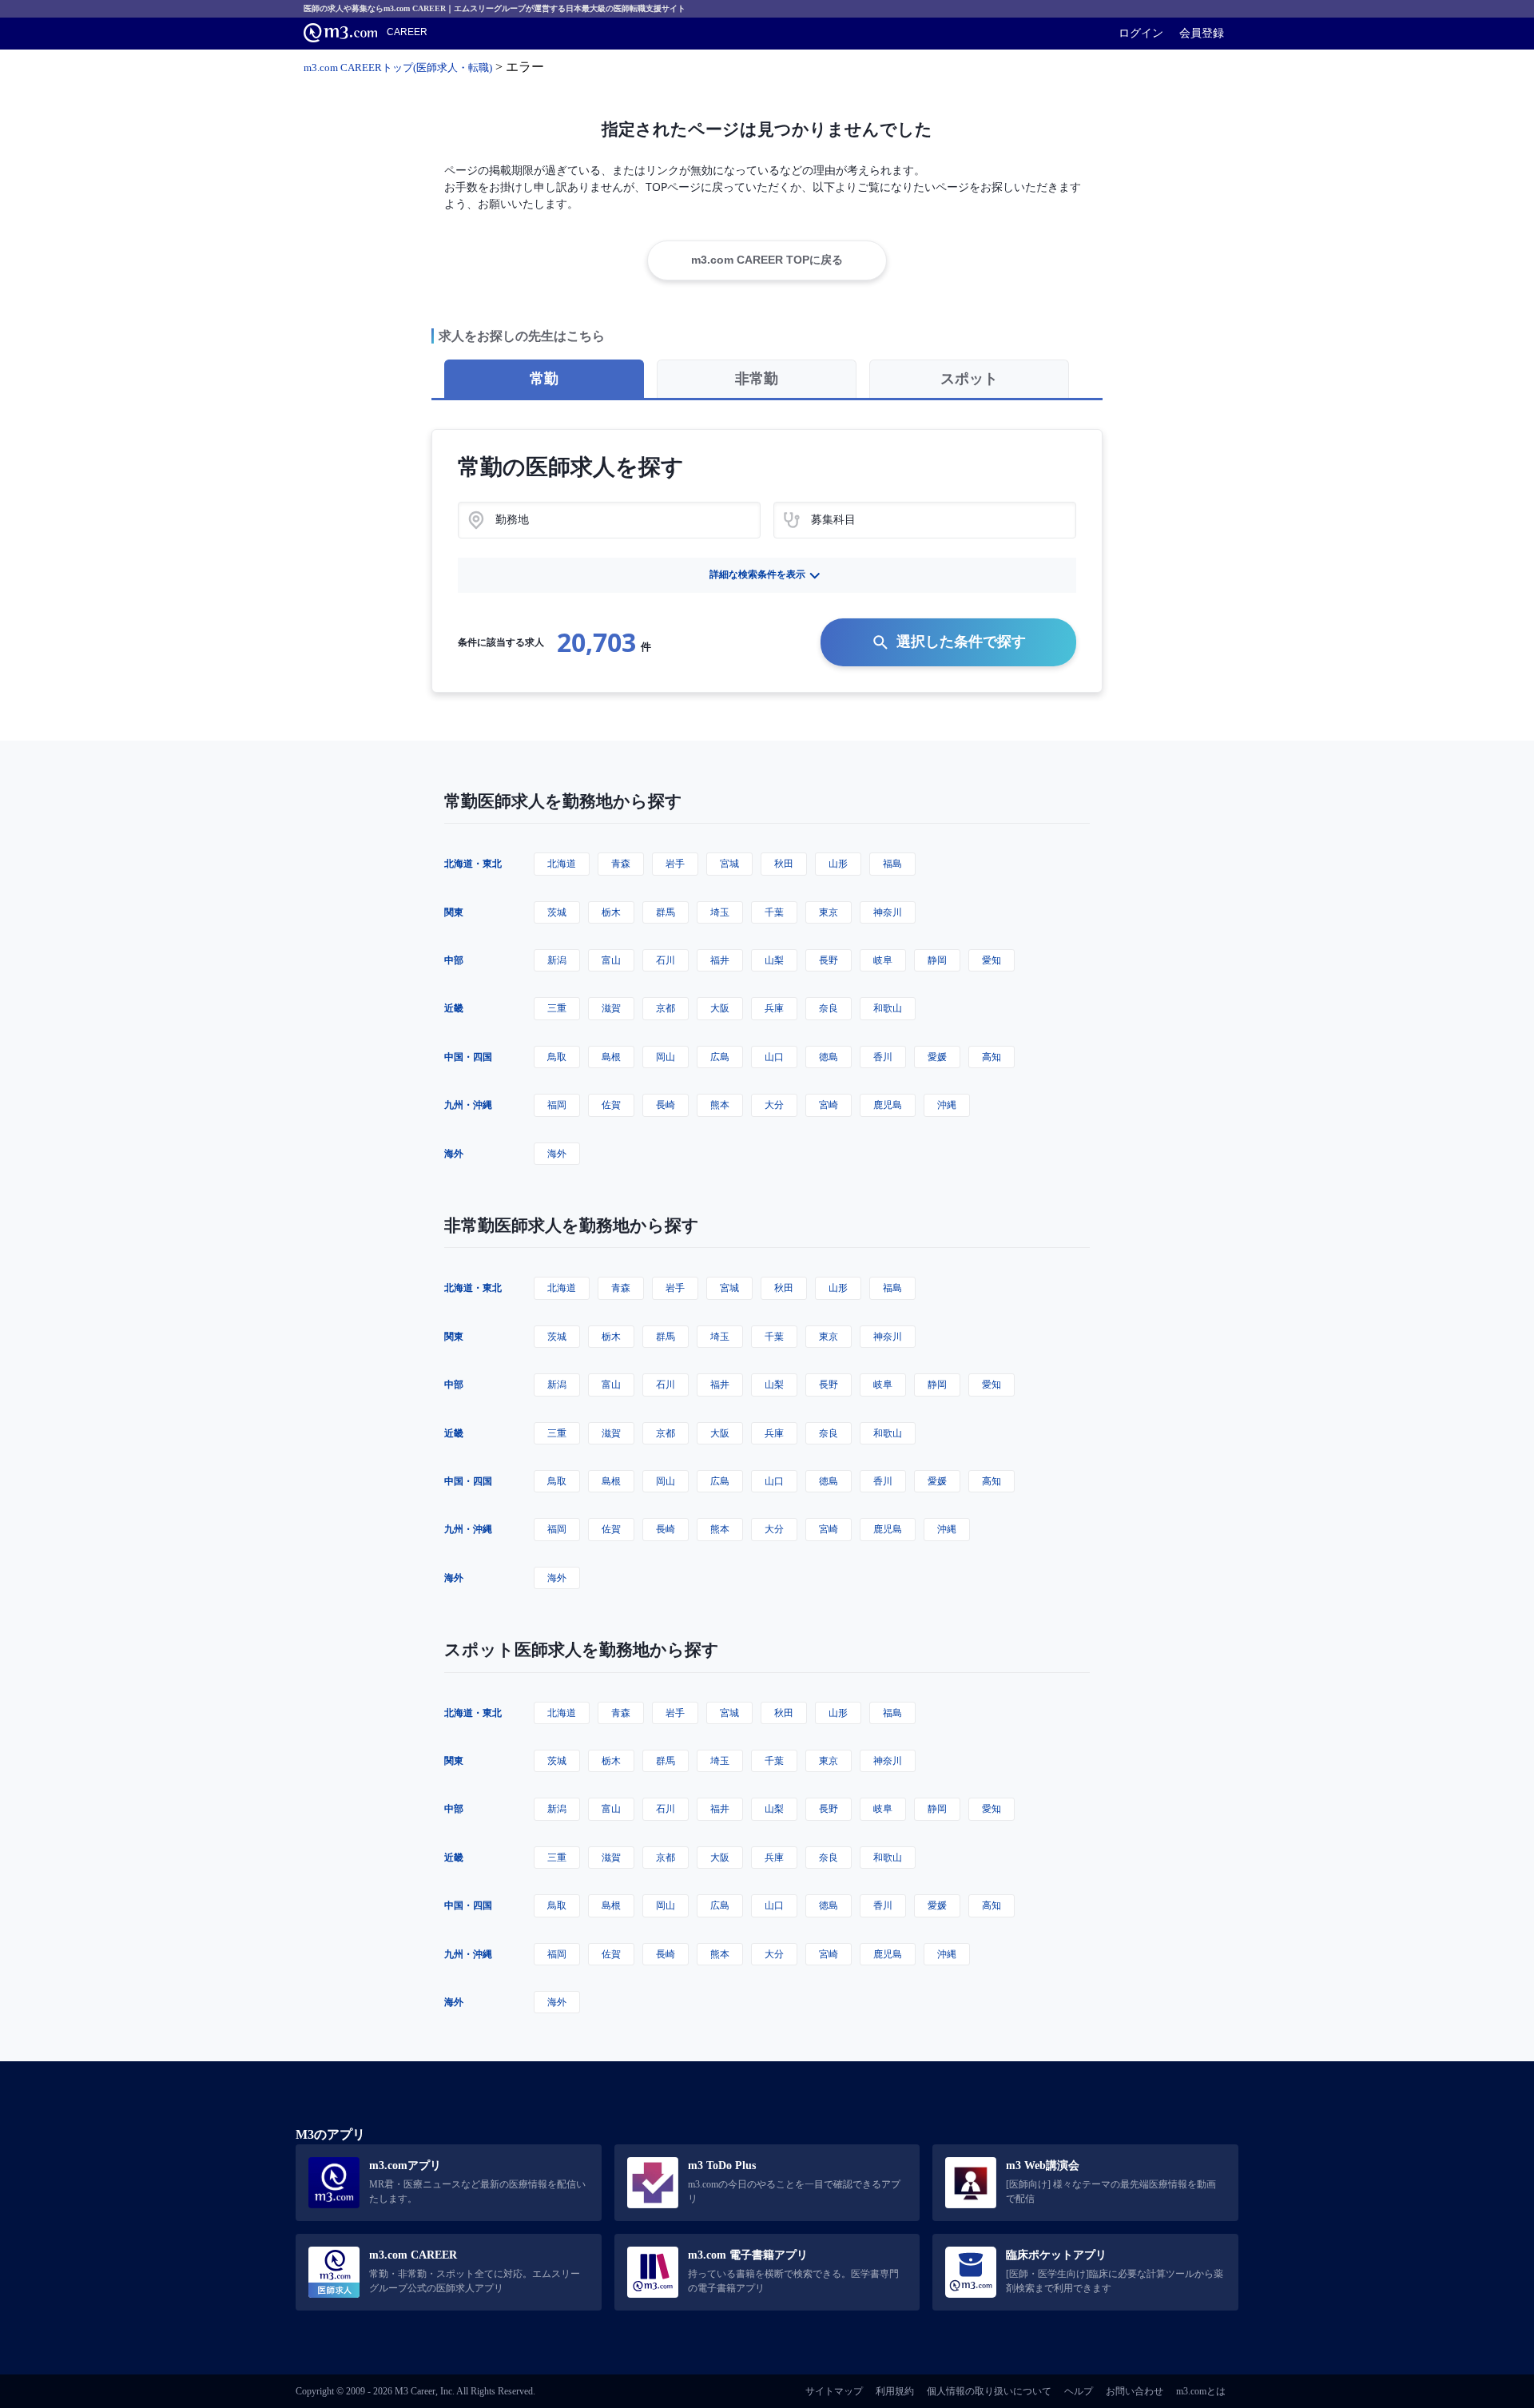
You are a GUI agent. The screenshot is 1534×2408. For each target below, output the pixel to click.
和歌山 (888, 1008)
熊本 (720, 1105)
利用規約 (895, 2391)
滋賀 (611, 1008)
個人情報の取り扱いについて (989, 2391)
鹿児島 (888, 1105)
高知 (992, 1057)
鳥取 (557, 1057)
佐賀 (611, 1105)
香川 (883, 1057)
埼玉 (720, 912)
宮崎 (829, 1105)
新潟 (557, 960)
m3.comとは (1201, 2391)
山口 (774, 1057)
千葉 (774, 912)
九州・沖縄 (468, 1105)
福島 (892, 863)
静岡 (937, 960)
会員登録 (1202, 33)
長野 (829, 960)
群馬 (666, 912)
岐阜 (883, 960)
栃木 (611, 912)
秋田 (784, 863)
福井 (720, 960)
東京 (829, 912)
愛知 (992, 960)
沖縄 (947, 1105)
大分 (774, 1105)
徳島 (829, 1057)
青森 (621, 863)
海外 (454, 1153)
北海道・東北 (473, 863)
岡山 (666, 1057)
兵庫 (774, 1008)
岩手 (675, 863)
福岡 (557, 1105)
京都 (666, 1008)
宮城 (729, 863)
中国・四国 (468, 1057)
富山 (611, 960)
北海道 (562, 863)
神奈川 (888, 912)
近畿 (454, 1008)
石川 (666, 960)
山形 (838, 863)
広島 (720, 1057)
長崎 (666, 1105)
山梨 (774, 960)
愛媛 (937, 1057)
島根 (611, 1057)
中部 (454, 960)
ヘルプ (1079, 2391)
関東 (454, 912)
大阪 (720, 1008)
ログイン (1141, 33)
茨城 (557, 912)
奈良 (829, 1008)
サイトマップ (834, 2391)
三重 (557, 1008)
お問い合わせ (1135, 2391)
